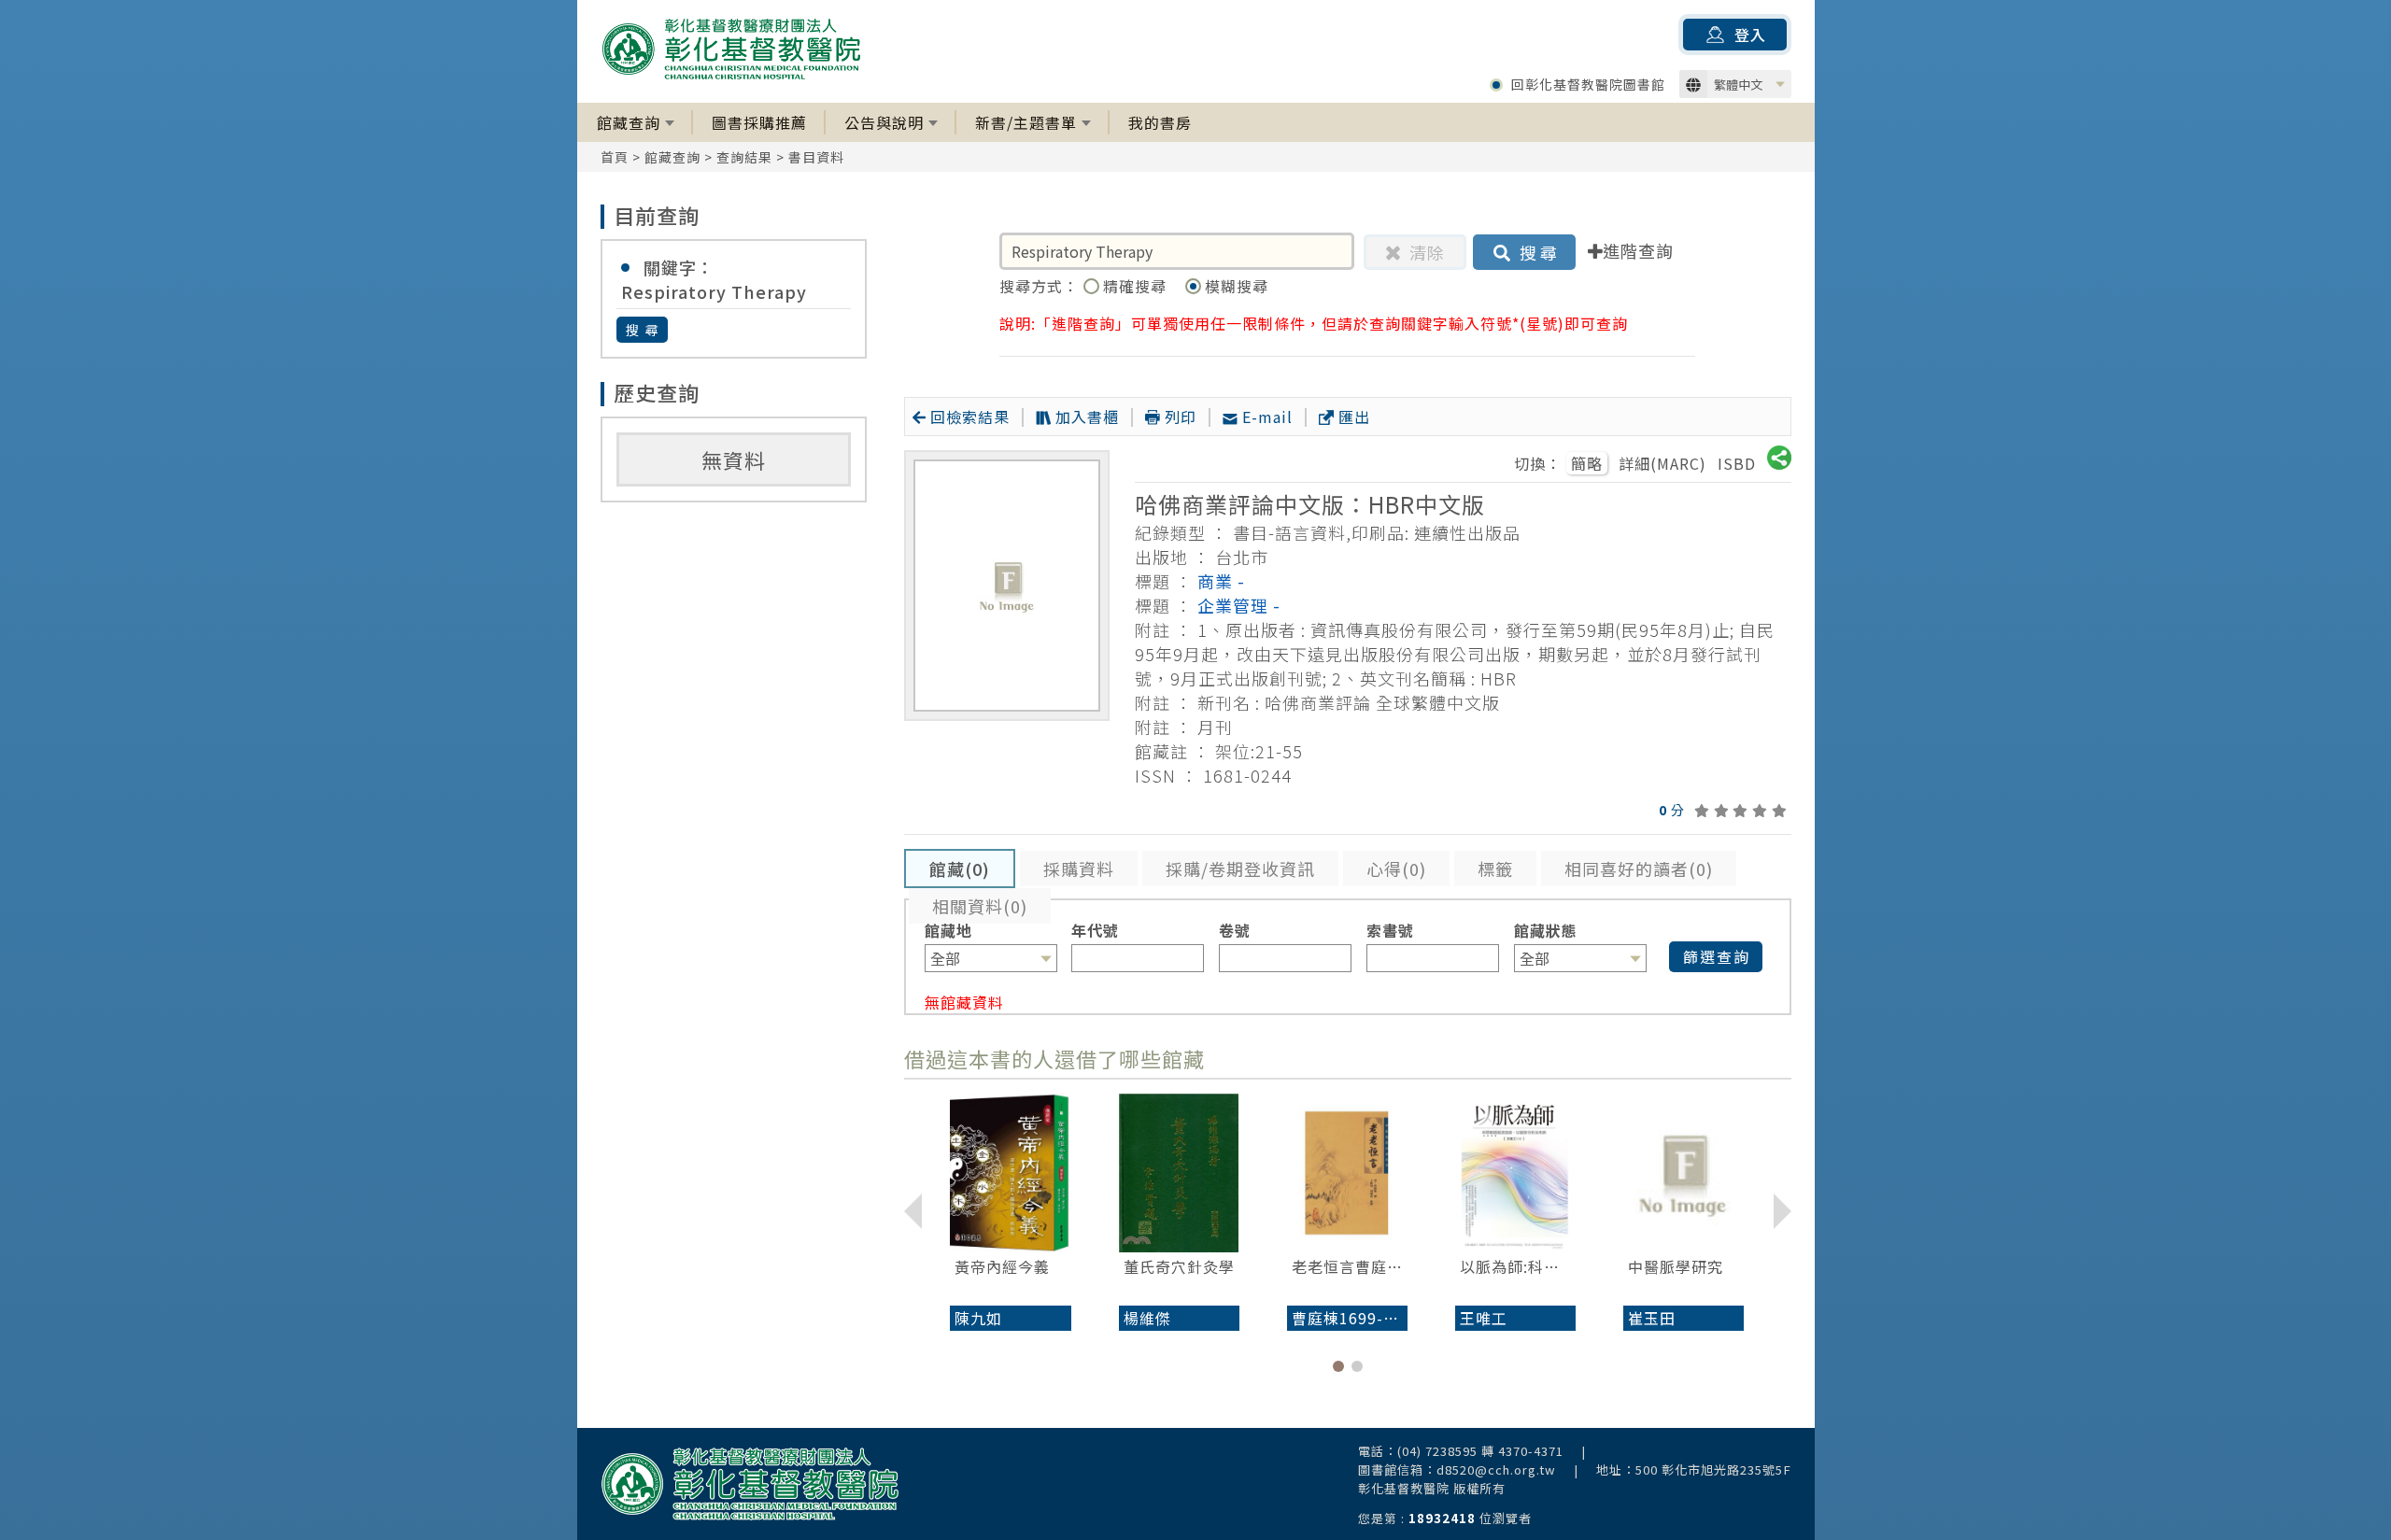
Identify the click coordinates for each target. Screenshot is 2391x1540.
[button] (1338, 1366)
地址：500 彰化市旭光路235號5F (1694, 1469)
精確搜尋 (1137, 286)
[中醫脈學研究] (1684, 1173)
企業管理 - (1239, 605)
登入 (1750, 35)
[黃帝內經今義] (1010, 1173)
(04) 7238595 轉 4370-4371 (1480, 1451)
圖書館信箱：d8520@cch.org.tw (1457, 1469)
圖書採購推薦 (759, 122)
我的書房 (1160, 122)
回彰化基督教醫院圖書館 (1588, 84)
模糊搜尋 (1237, 286)
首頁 (615, 157)
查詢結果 (744, 157)
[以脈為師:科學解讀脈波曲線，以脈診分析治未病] (1515, 1173)
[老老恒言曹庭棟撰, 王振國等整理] (1347, 1173)
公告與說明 (884, 122)
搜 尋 (643, 330)
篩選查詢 (1717, 956)
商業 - (1221, 581)
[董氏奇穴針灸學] (1179, 1173)
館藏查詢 (629, 122)
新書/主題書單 (1026, 122)
